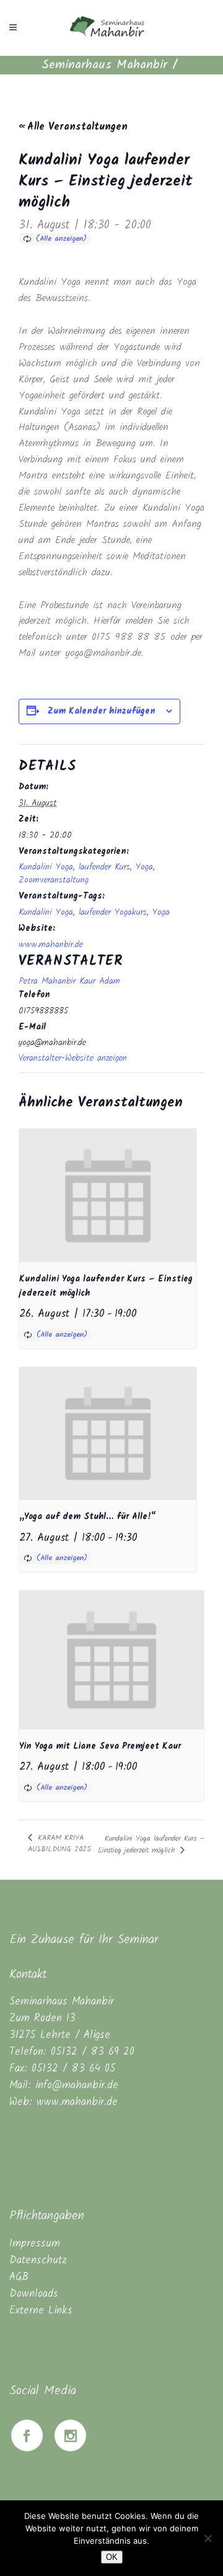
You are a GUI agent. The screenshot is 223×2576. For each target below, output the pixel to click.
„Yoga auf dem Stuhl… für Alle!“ (88, 1517)
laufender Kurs (104, 867)
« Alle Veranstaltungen (73, 127)
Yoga (144, 867)
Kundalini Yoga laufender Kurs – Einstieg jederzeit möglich (151, 1844)
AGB (19, 2277)
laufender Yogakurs (113, 912)
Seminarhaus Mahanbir (104, 65)
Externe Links (41, 2311)
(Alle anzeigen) (61, 239)
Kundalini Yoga (46, 867)
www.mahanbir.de (51, 945)
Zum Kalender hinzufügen (102, 711)
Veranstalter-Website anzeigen (73, 1058)
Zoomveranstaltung (54, 880)
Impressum (35, 2244)
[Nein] (208, 2538)
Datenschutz (38, 2260)
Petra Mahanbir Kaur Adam (69, 981)
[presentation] (108, 1196)
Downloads (34, 2294)
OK (112, 2557)
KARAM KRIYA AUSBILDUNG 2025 (59, 1843)
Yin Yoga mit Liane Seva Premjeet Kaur (100, 1746)
